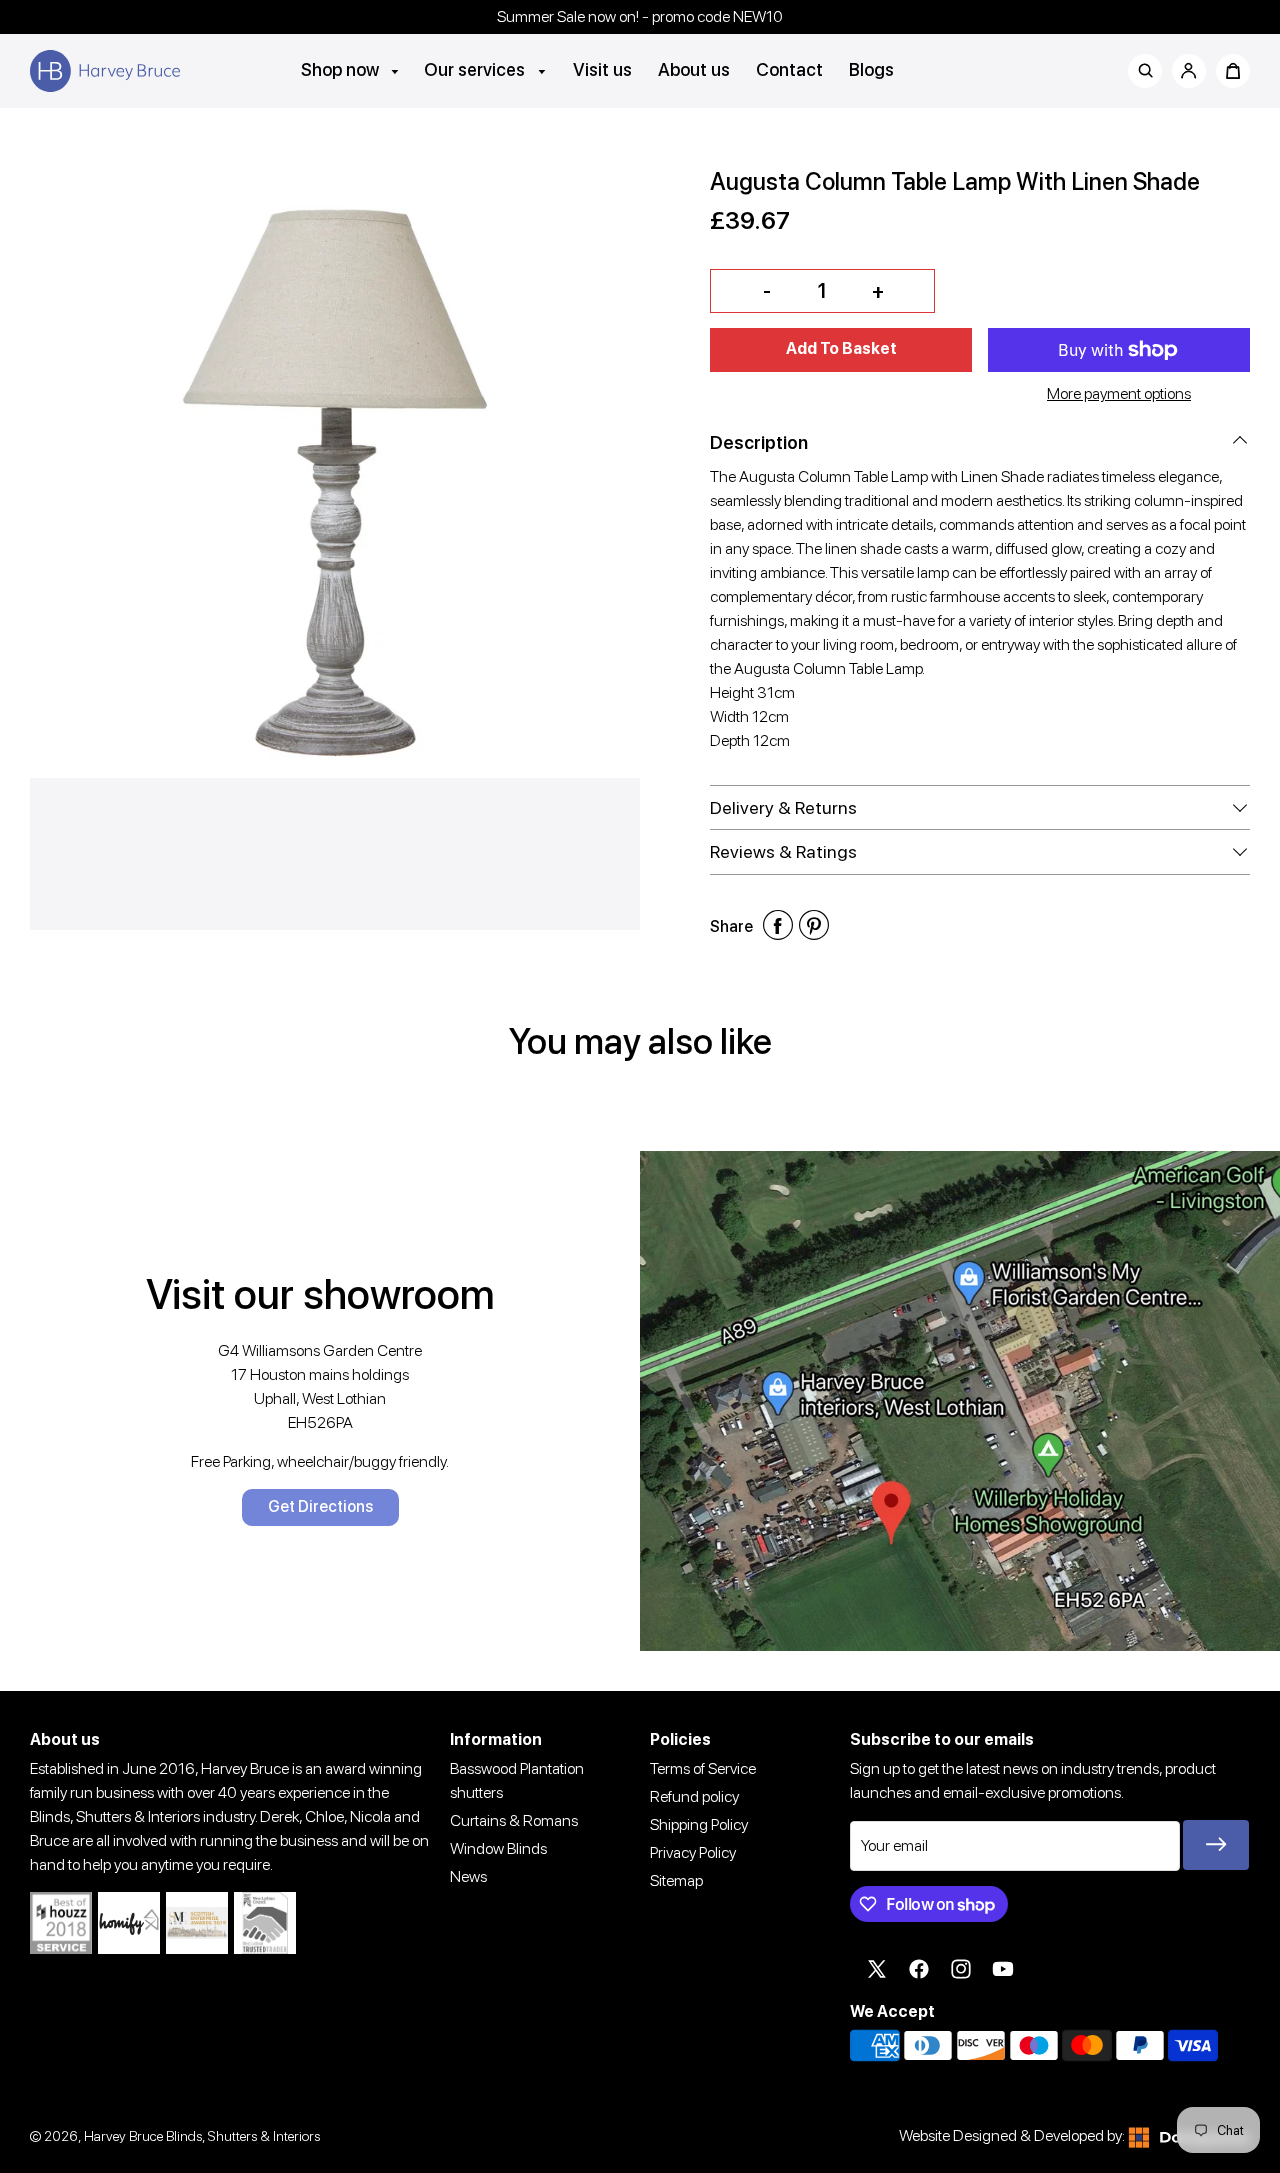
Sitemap (676, 1880)
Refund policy (694, 1796)
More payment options (1119, 393)
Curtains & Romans (514, 1820)
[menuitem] (351, 69)
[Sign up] (1216, 1845)
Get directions (320, 1506)
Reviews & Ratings (783, 851)
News (468, 1876)
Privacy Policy (693, 1852)
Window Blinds (498, 1848)
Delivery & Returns (783, 807)
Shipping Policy (699, 1824)
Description (759, 442)
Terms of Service (703, 1768)
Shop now (342, 69)
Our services (476, 69)
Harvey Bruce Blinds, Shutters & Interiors (202, 2135)
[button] (841, 350)
